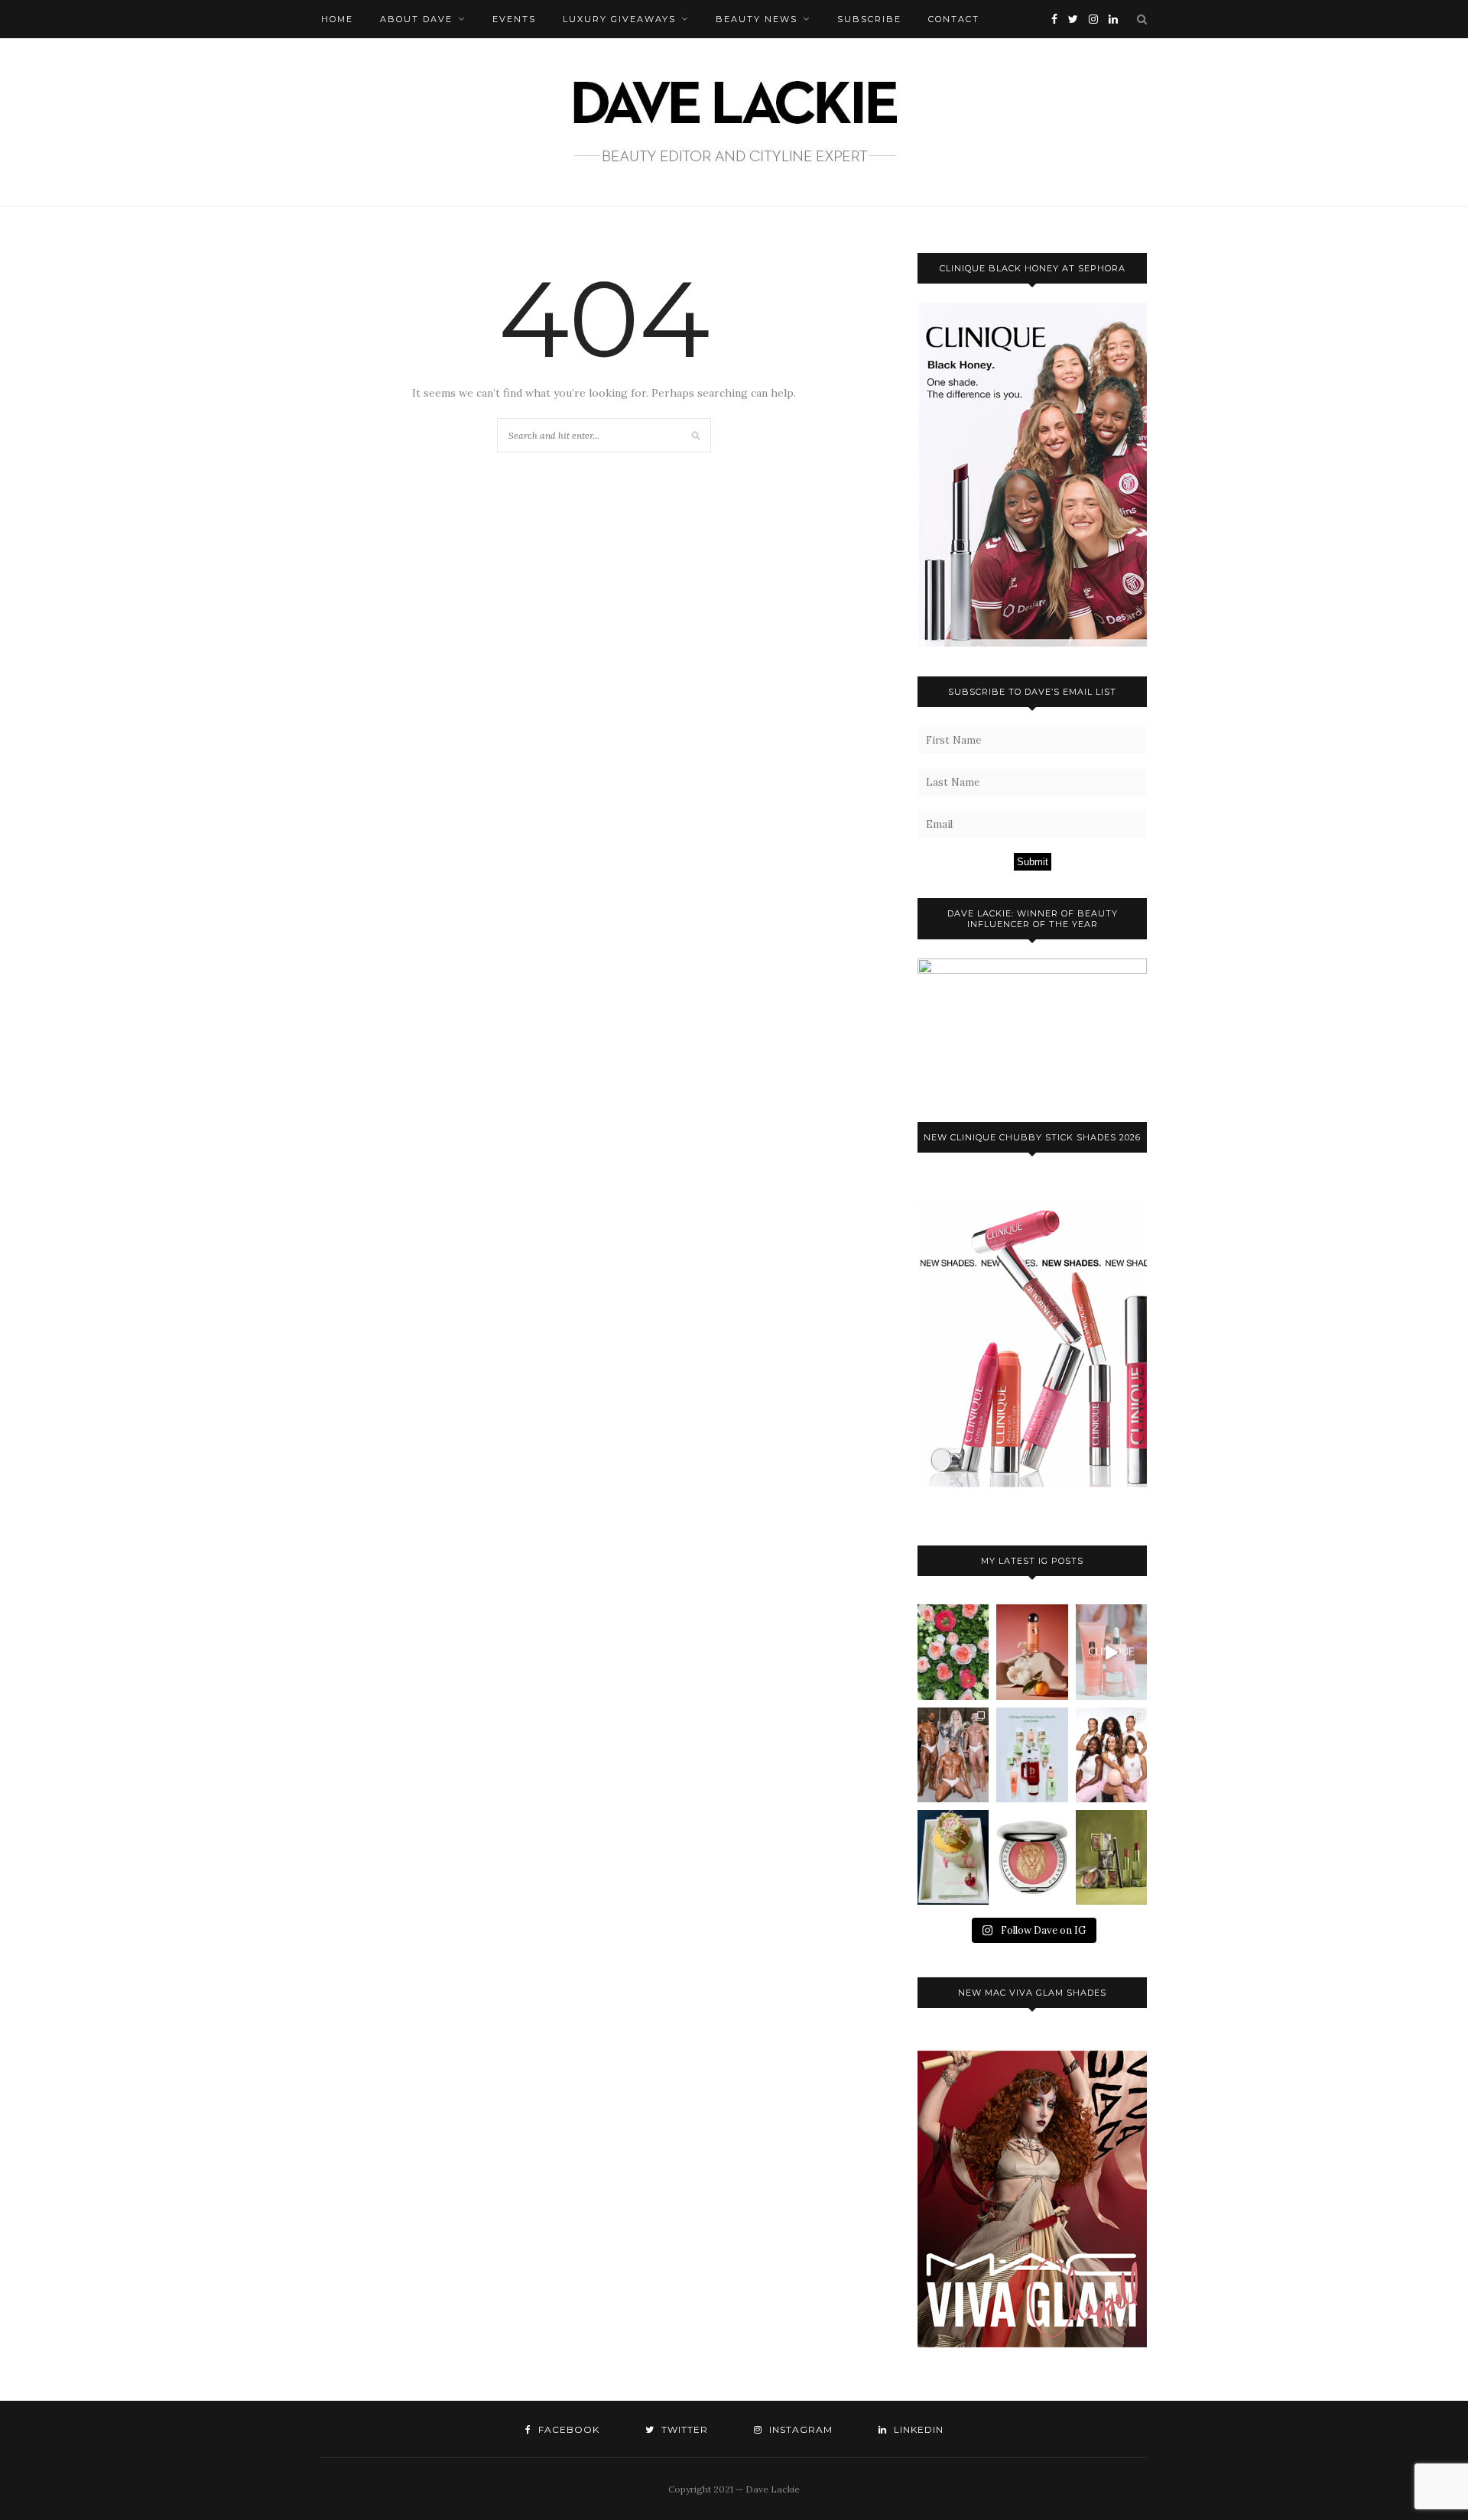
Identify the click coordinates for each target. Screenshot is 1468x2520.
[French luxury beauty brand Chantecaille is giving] (1111, 1857)
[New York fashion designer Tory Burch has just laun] (1032, 1652)
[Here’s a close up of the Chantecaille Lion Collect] (1032, 1857)
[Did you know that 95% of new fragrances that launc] (953, 1857)
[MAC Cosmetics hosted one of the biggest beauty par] (953, 1755)
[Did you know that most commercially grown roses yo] (953, 1652)
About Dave (416, 19)
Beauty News (757, 19)
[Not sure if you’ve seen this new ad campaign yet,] (1111, 1652)
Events (514, 19)
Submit (1033, 862)
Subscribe (869, 19)
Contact (954, 19)
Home (337, 19)
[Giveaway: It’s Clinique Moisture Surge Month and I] (1032, 1755)
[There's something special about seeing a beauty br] (1111, 1755)
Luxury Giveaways (619, 19)
